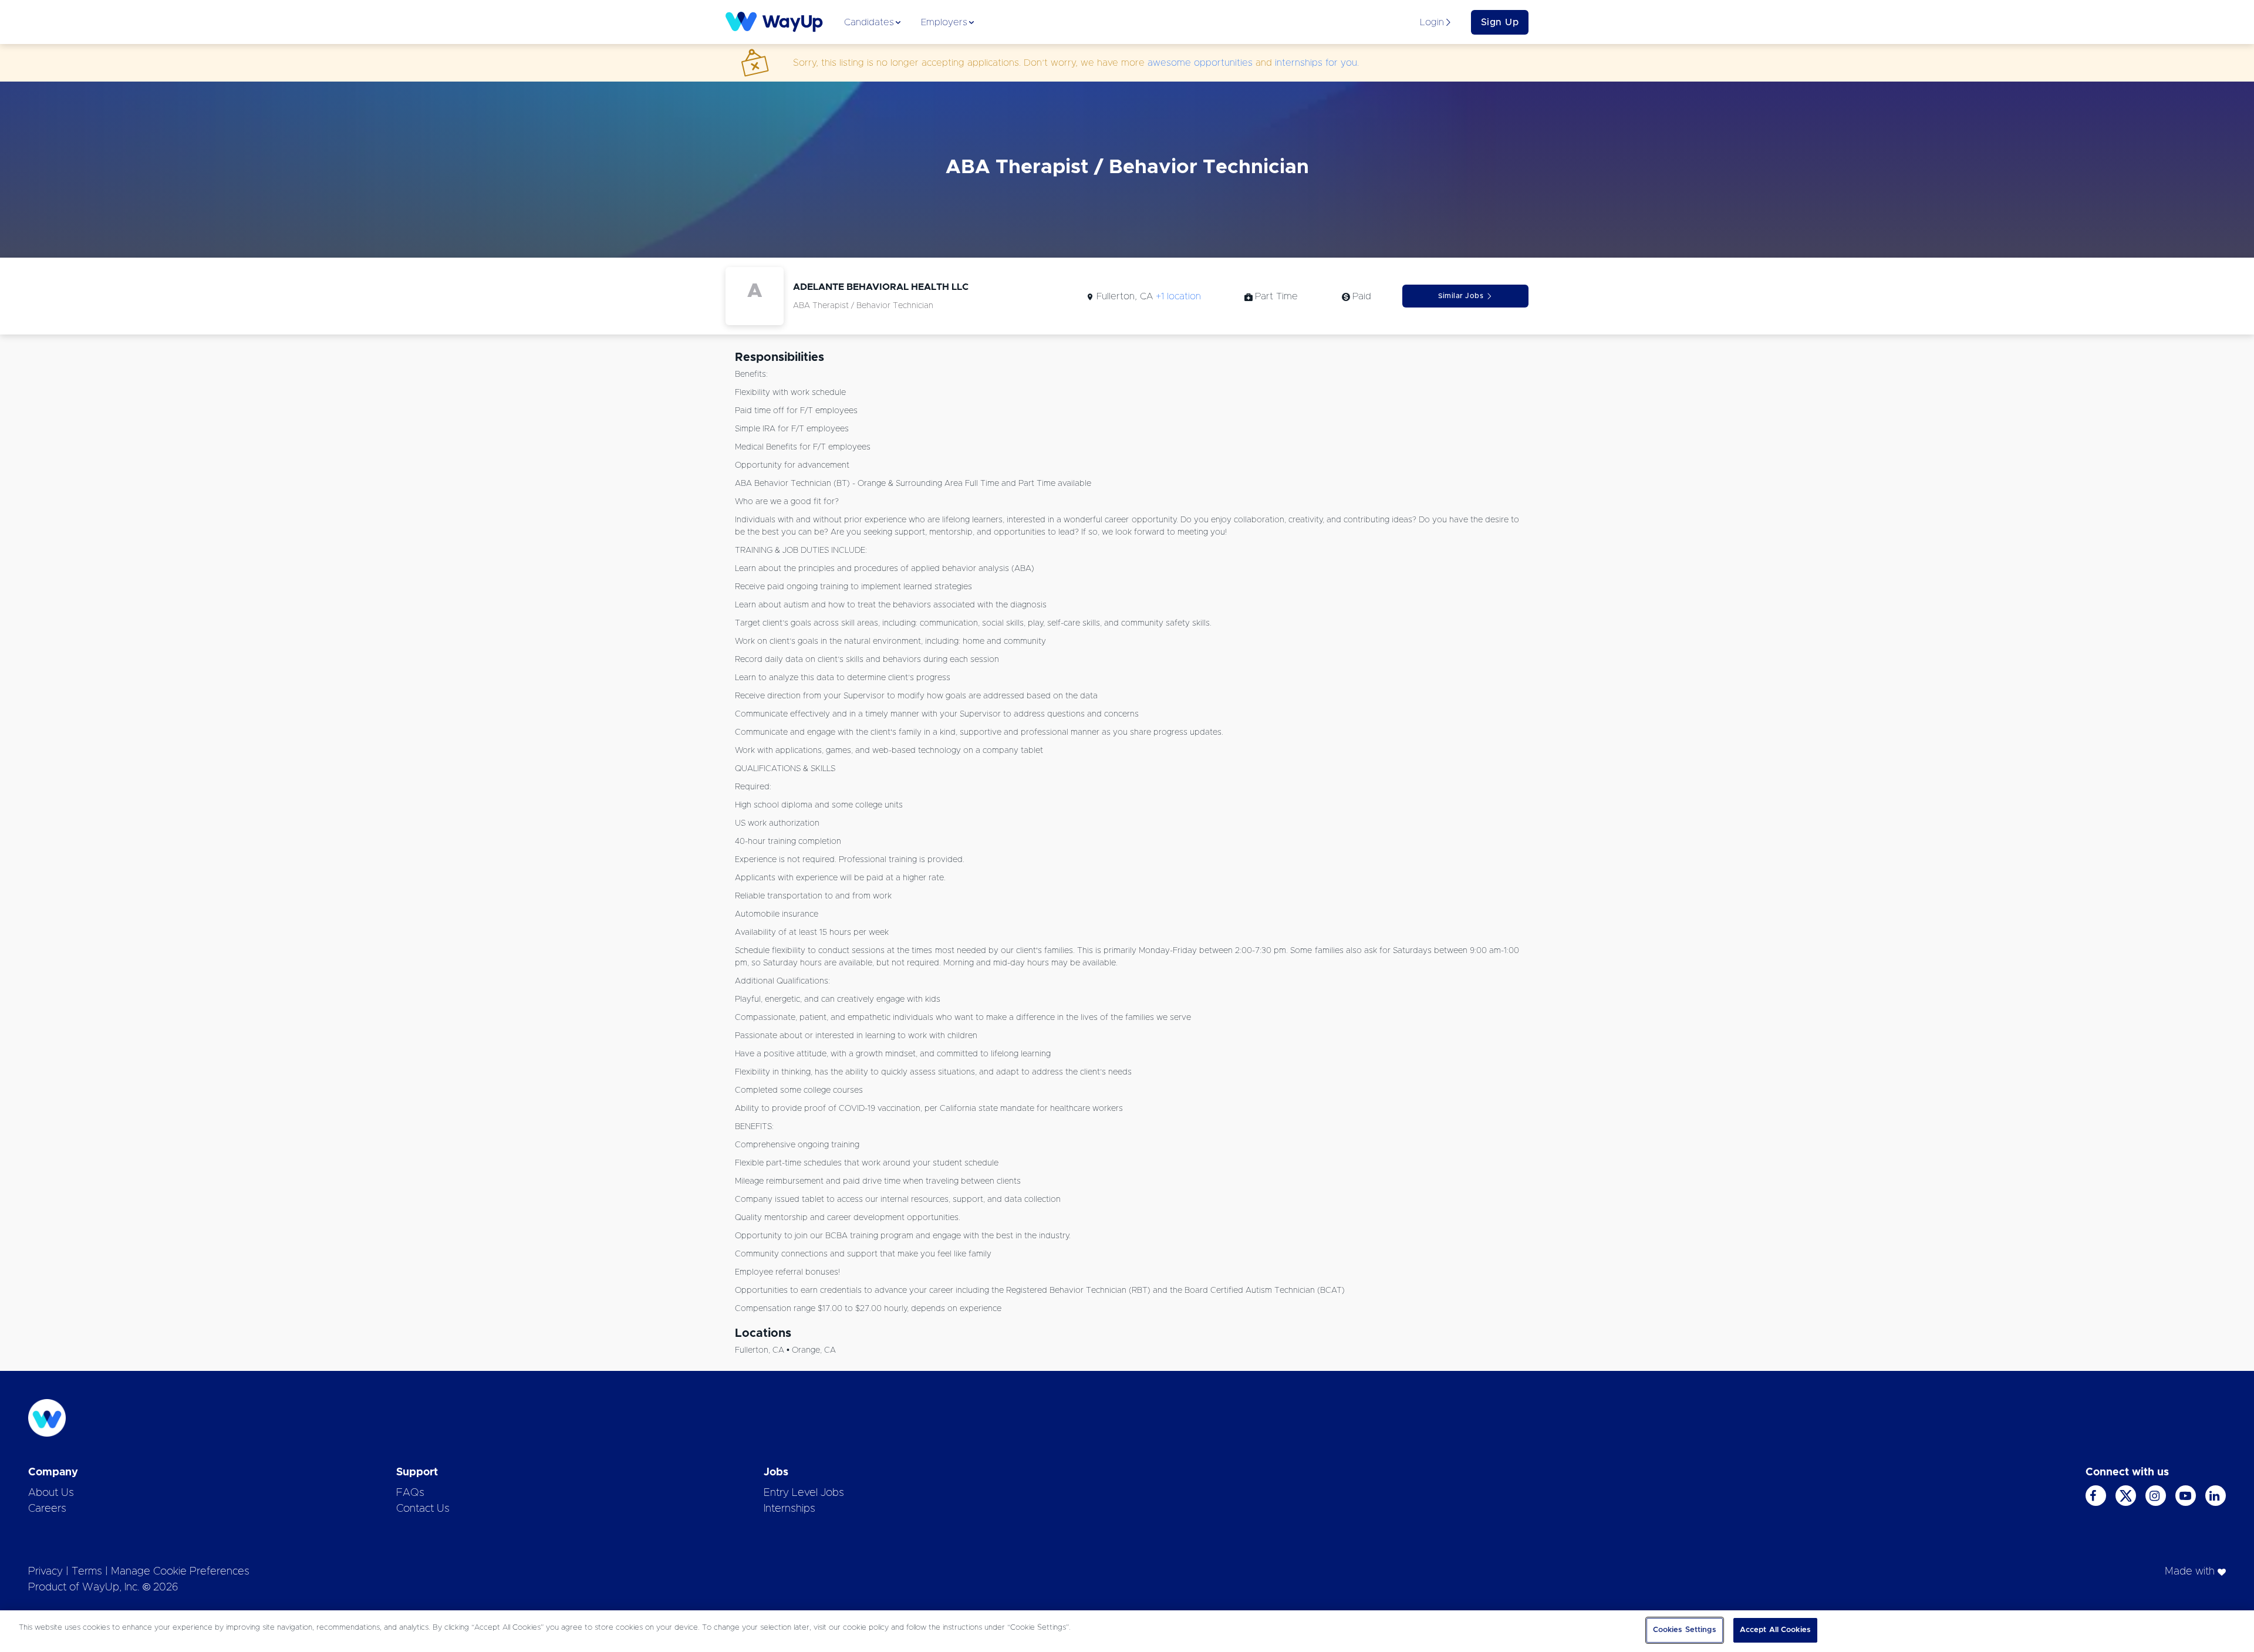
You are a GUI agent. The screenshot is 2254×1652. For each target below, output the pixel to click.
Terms (87, 1572)
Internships (789, 1509)
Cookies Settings (1685, 1630)
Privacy (45, 1572)
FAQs (410, 1493)
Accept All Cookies (1775, 1630)
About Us (51, 1493)
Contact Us (423, 1509)
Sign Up (1500, 22)
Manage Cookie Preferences (180, 1572)
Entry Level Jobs (804, 1493)
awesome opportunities (1200, 63)
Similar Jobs (1461, 296)
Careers (47, 1509)
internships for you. (1317, 63)
